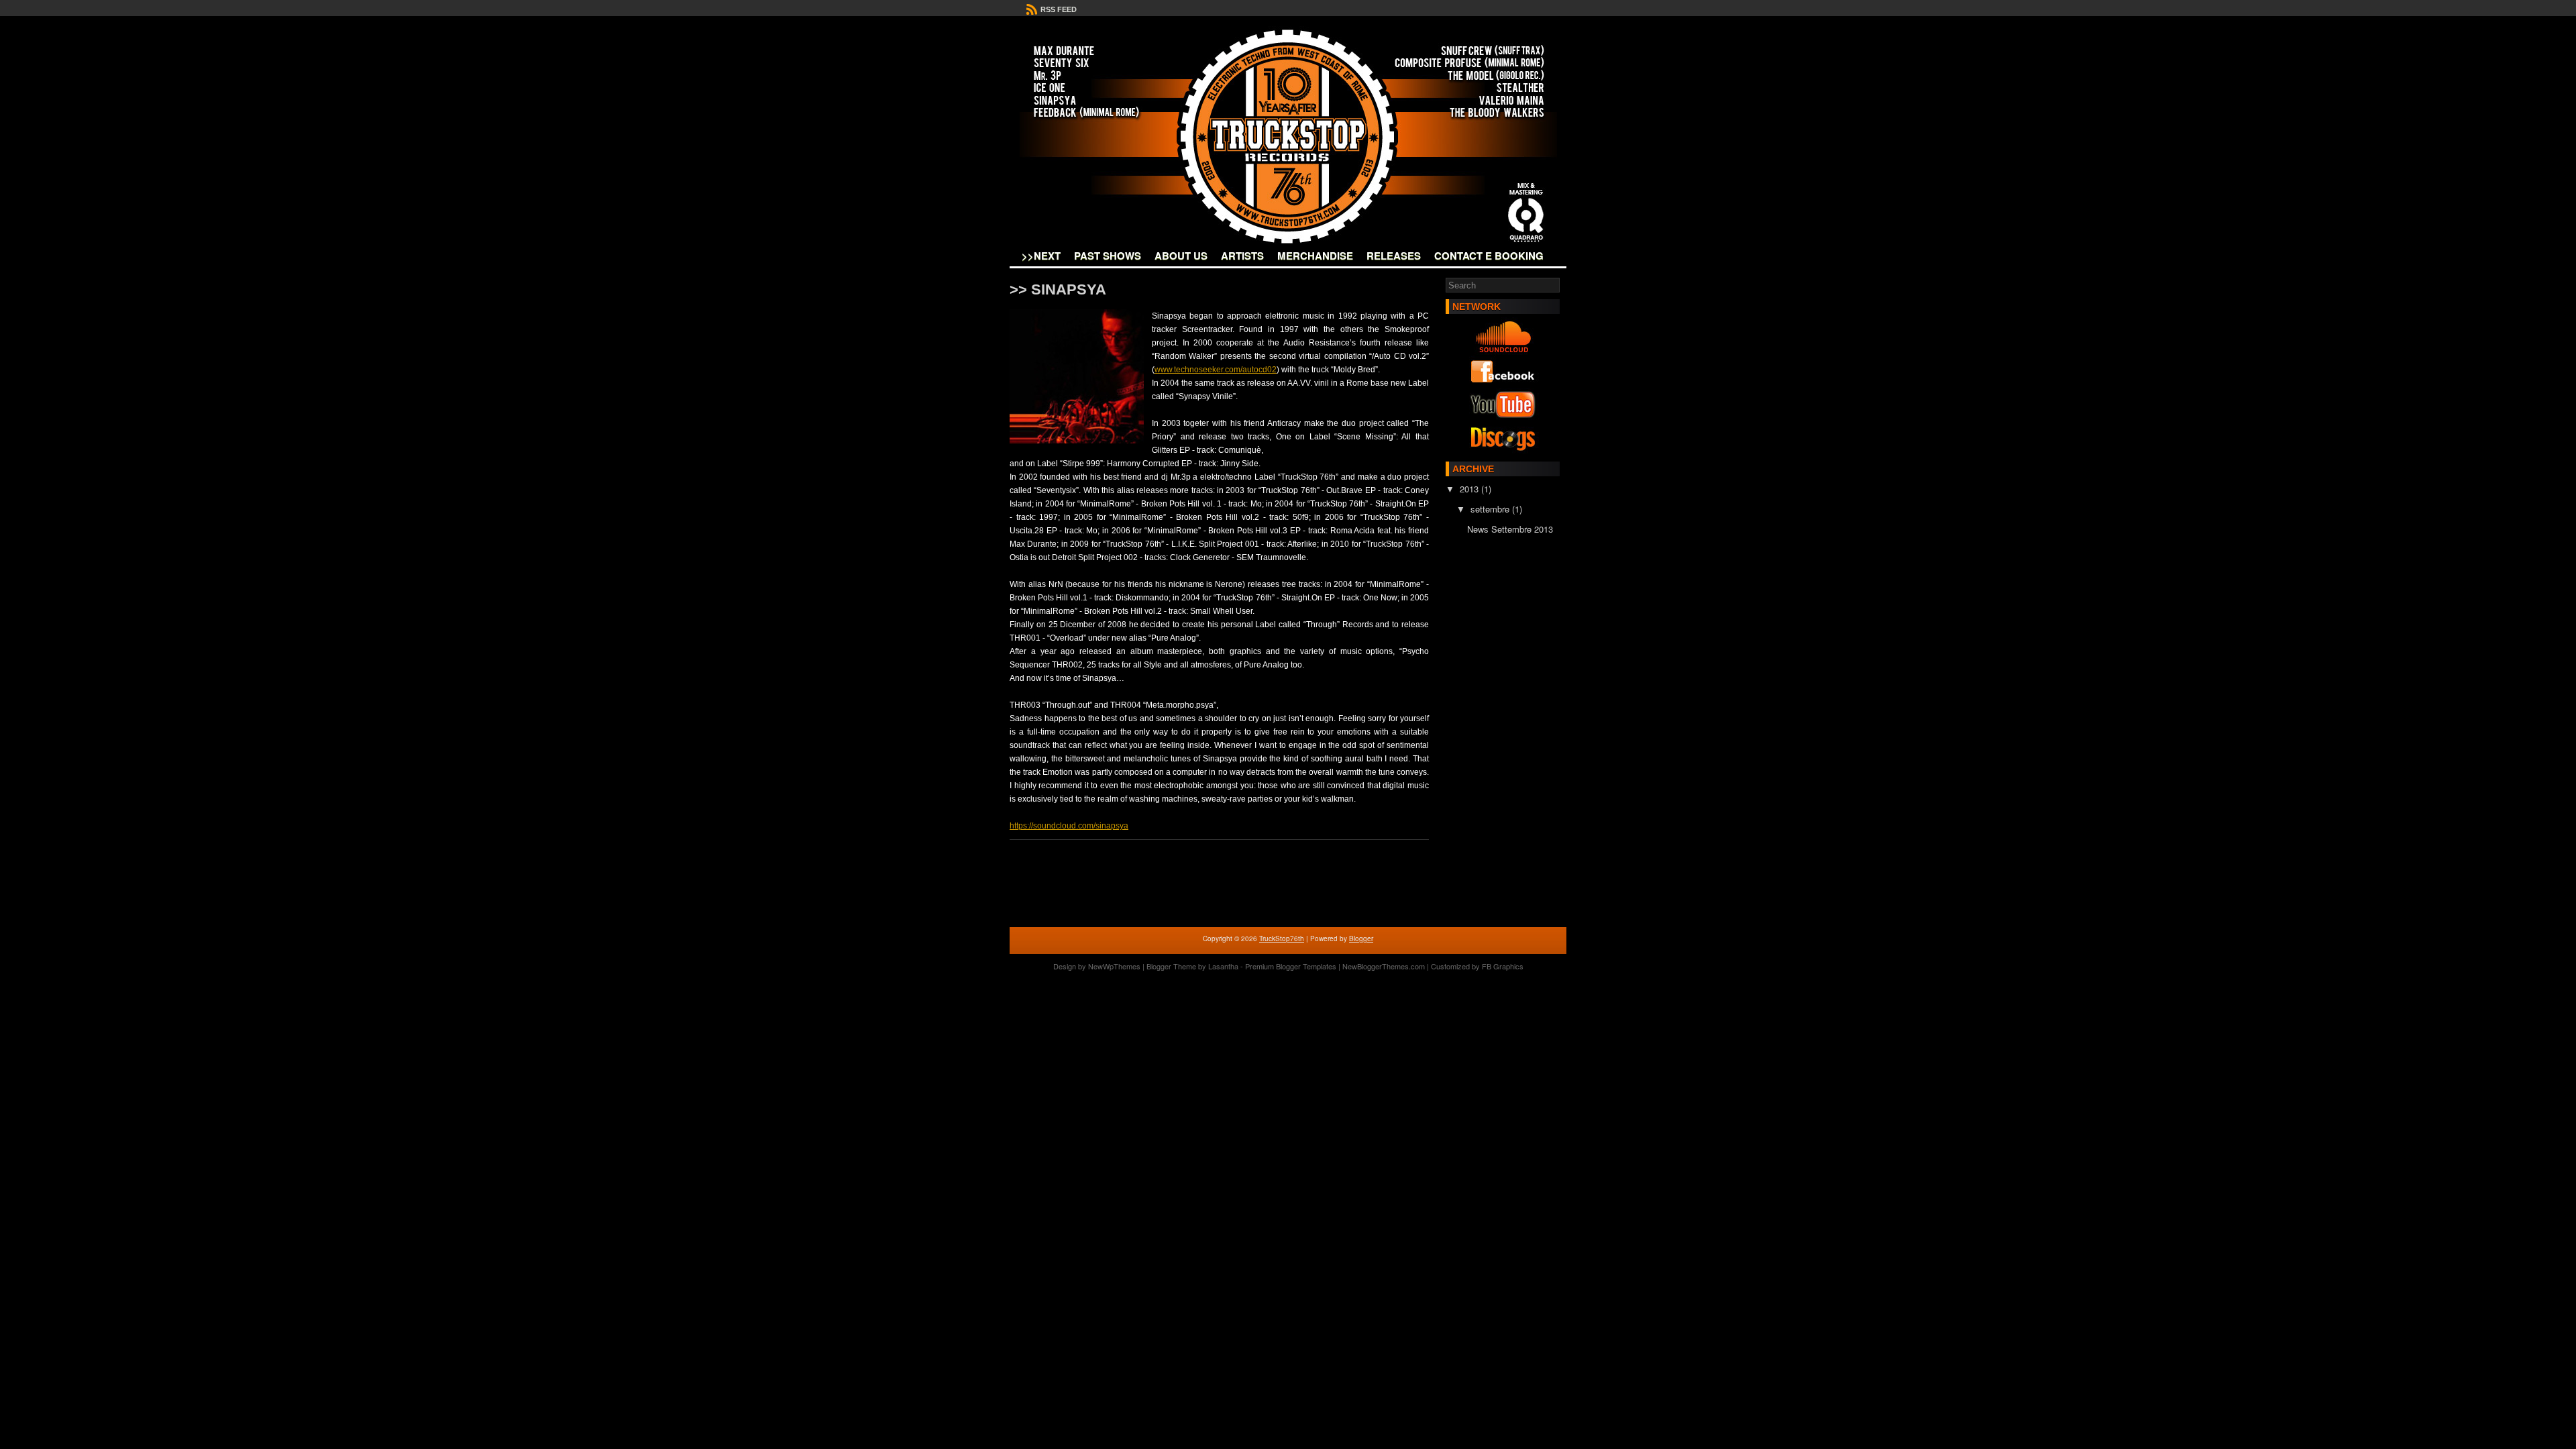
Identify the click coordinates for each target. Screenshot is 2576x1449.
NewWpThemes (1114, 966)
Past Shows (1108, 256)
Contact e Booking (1489, 256)
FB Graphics (1503, 966)
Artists (1242, 256)
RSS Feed (1058, 9)
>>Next (1041, 256)
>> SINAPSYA (1058, 289)
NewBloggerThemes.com (1384, 966)
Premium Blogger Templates (1291, 966)
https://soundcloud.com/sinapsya (1069, 826)
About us (1181, 256)
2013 (1470, 489)
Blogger (1361, 938)
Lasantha (1223, 966)
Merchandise (1315, 256)
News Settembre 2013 (1510, 529)
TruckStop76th (1282, 938)
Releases (1394, 256)
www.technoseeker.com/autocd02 (1216, 370)
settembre (1491, 509)
